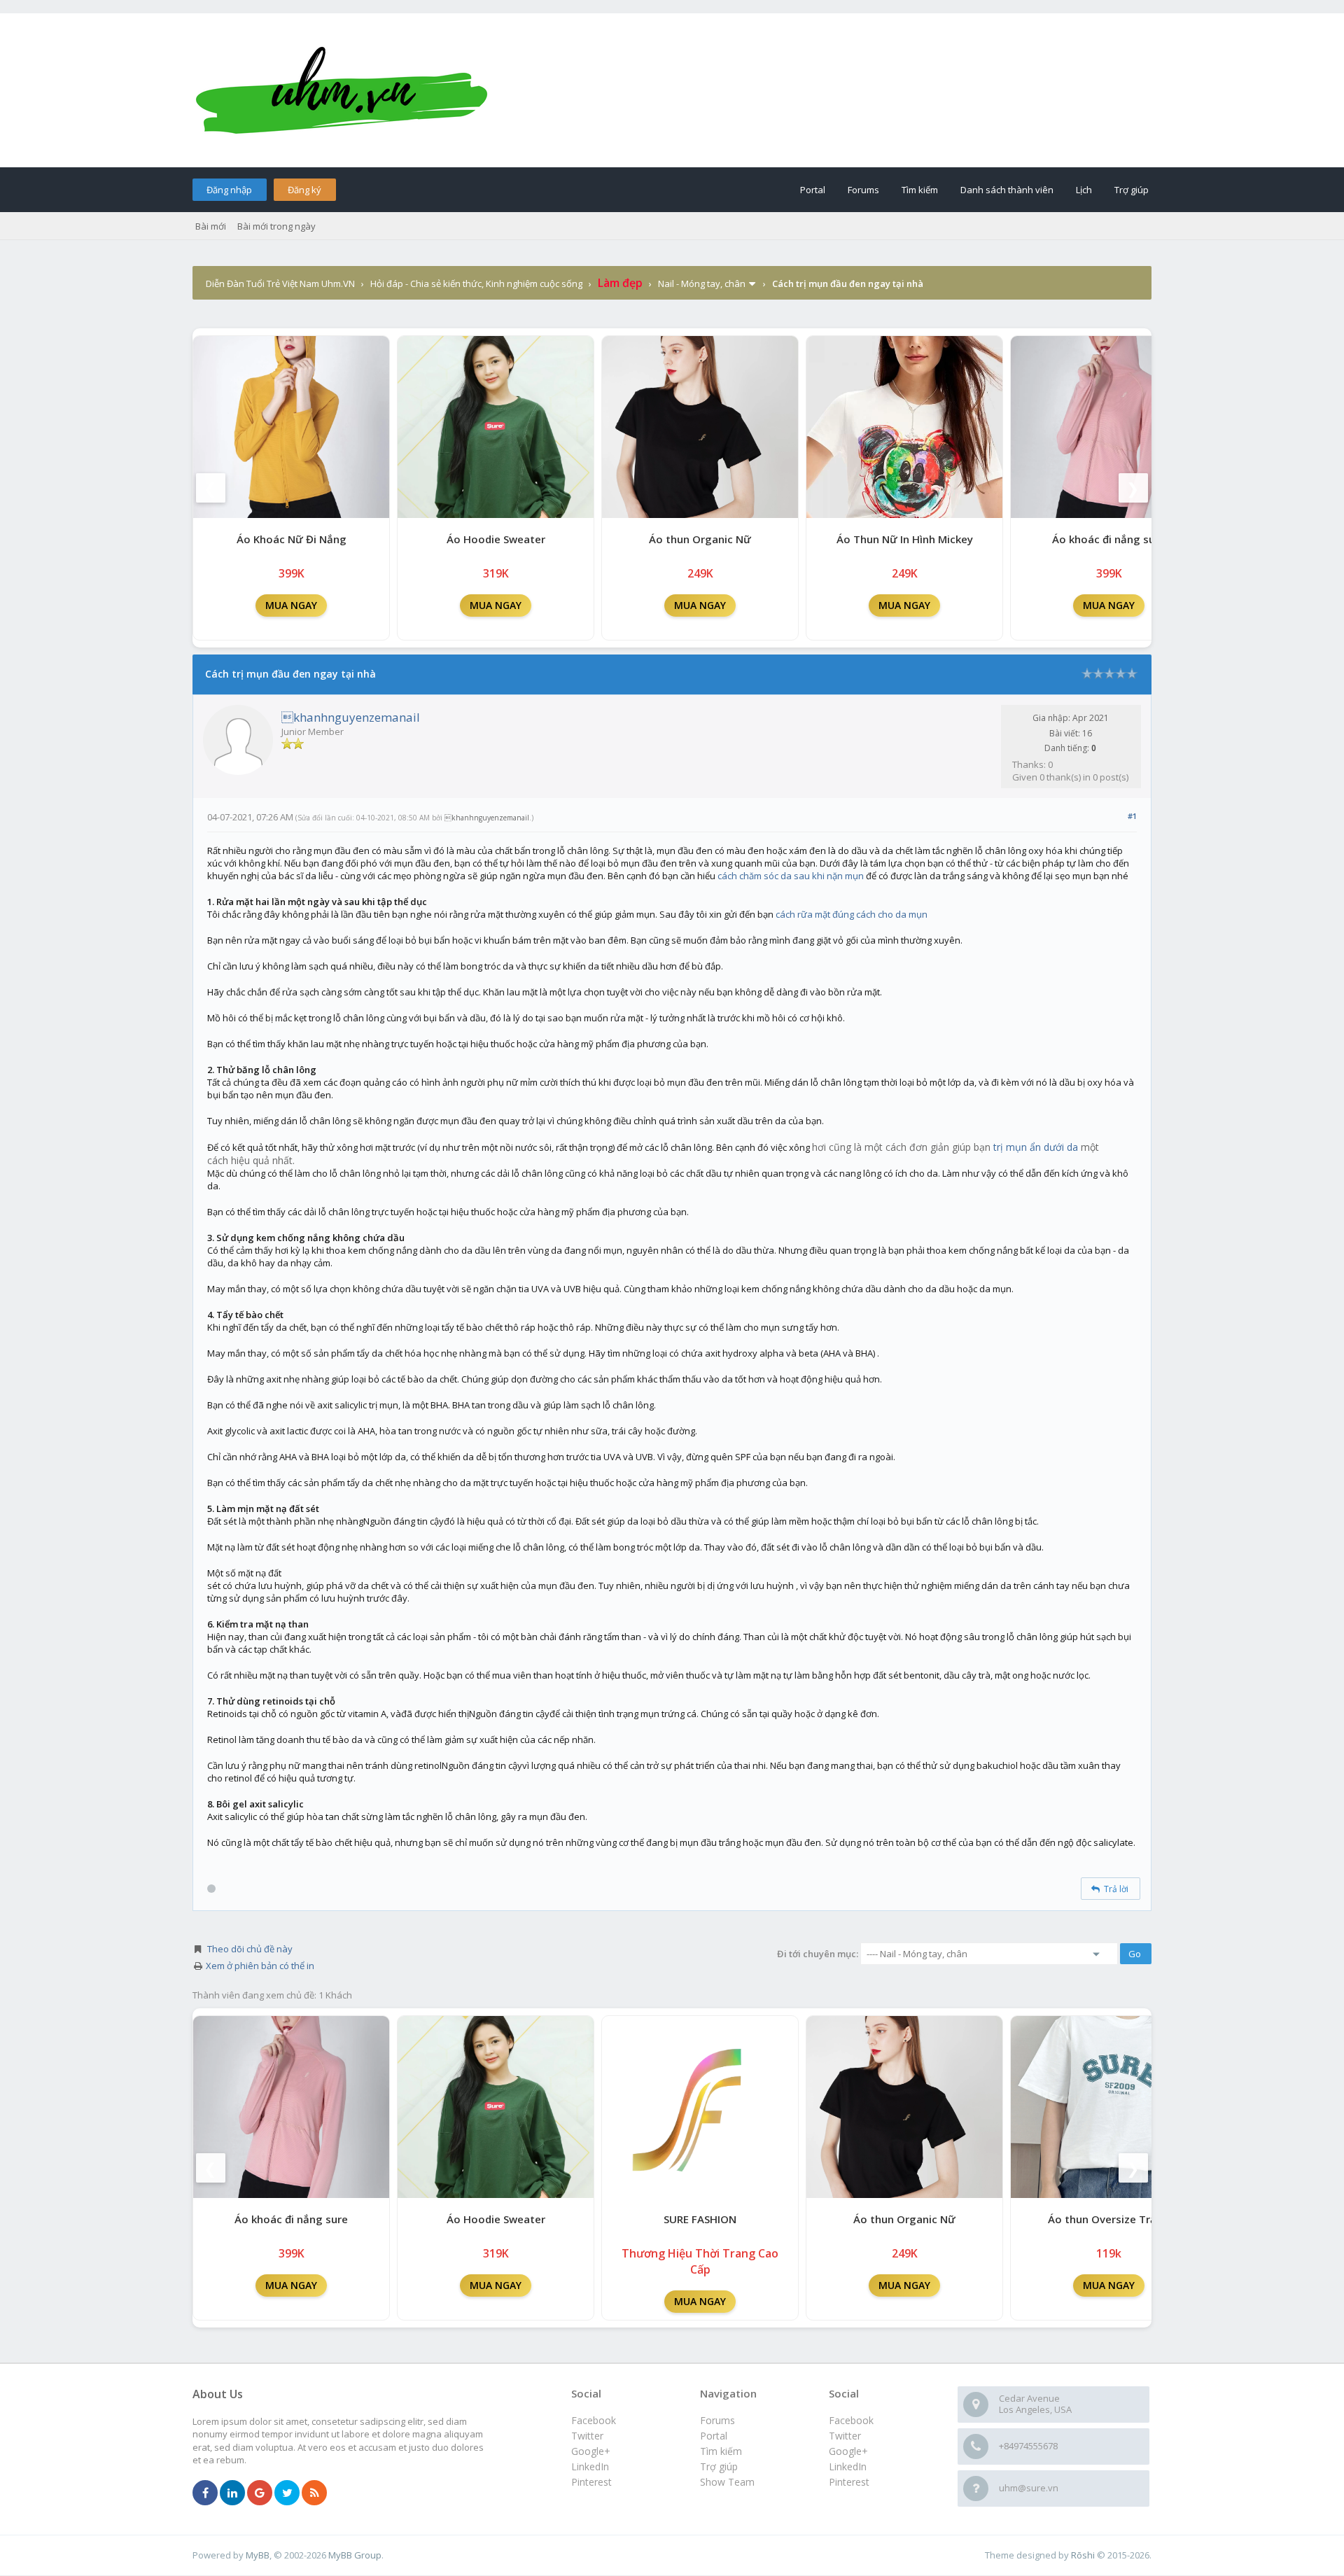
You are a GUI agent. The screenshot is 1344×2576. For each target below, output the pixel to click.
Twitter (845, 2436)
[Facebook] (205, 2493)
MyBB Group (355, 2555)
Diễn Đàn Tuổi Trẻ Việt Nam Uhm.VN (280, 283)
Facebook (851, 2420)
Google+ (848, 2451)
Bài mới (211, 226)
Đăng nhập (229, 190)
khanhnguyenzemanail (351, 717)
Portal (813, 190)
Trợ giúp (1132, 190)
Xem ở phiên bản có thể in (260, 1966)
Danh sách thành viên (1007, 190)
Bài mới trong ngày (276, 226)
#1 (1132, 816)
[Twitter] (287, 2493)
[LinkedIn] (232, 2493)
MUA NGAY (291, 605)
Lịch (1084, 190)
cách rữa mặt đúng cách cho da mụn (852, 914)
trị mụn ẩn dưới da (1036, 1147)
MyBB (258, 2555)
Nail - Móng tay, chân (702, 283)
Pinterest (849, 2482)
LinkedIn (848, 2466)
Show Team (727, 2482)
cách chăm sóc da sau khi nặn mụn (791, 876)
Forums (863, 190)
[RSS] (314, 2493)
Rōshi (1083, 2555)
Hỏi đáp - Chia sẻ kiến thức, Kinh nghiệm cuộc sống (476, 283)
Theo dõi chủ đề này (250, 1949)
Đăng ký (304, 190)
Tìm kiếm (920, 190)
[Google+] (260, 2493)
